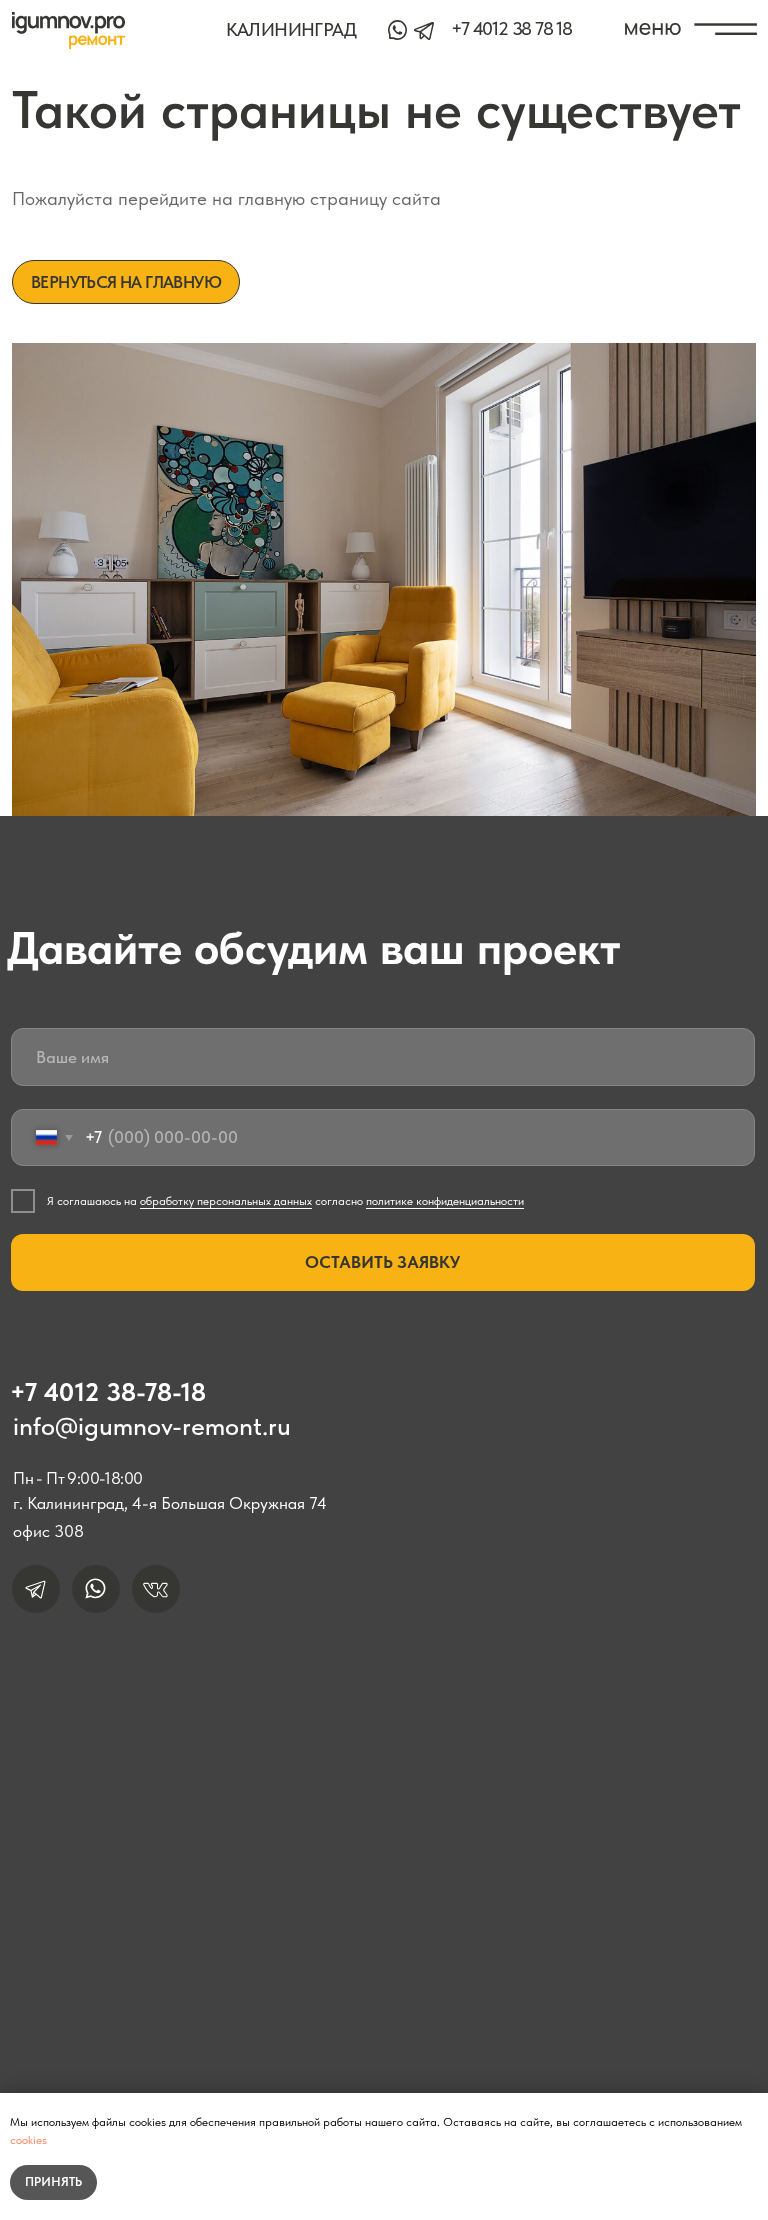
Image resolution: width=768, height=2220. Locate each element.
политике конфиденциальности (445, 1201)
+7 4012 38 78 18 (511, 28)
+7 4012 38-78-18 (108, 1392)
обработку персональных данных (226, 1201)
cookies (28, 2140)
